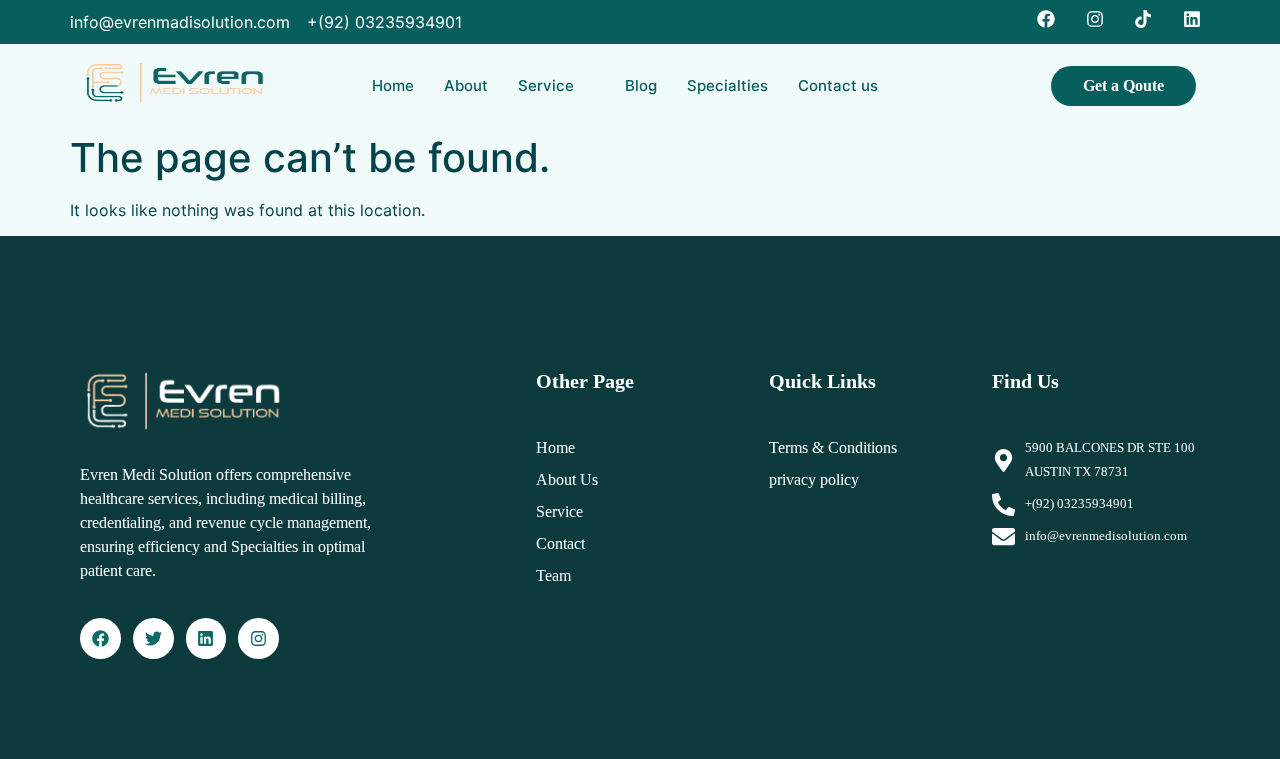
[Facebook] (100, 638)
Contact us (838, 85)
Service (546, 85)
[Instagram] (258, 638)
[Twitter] (153, 638)
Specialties (727, 85)
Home (393, 85)
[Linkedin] (206, 638)
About (466, 85)
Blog (641, 85)
